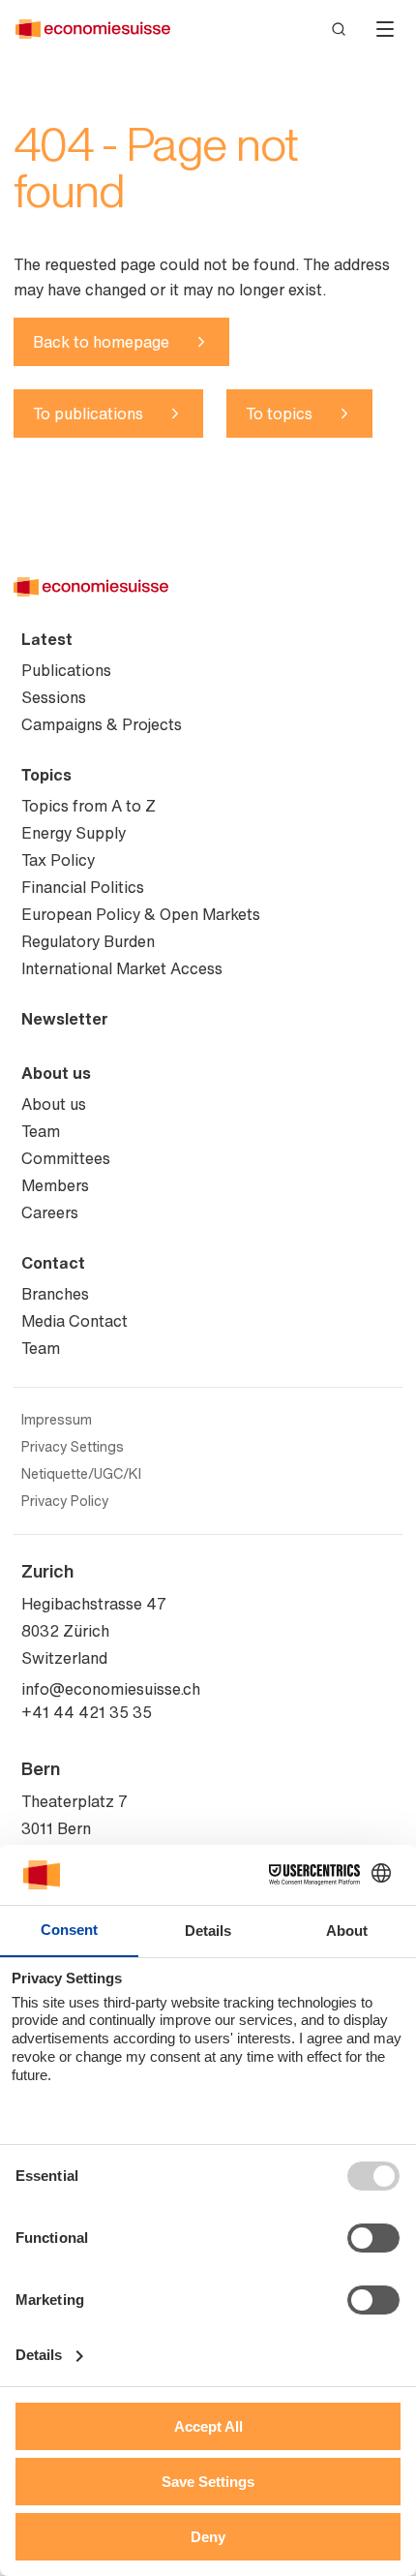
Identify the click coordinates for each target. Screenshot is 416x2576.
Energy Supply (74, 833)
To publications (88, 414)
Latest (47, 639)
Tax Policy (58, 860)
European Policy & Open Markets (141, 914)
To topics (279, 414)
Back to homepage (101, 342)
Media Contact (74, 1321)
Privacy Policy (65, 1501)
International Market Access (122, 968)
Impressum (57, 1420)
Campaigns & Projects (102, 724)
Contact (53, 1263)
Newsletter (65, 1019)
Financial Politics (83, 887)
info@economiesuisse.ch (111, 1689)
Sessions (54, 697)
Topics (46, 775)
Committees (66, 1158)
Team (41, 1131)
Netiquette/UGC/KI (81, 1474)
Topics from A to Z (89, 806)
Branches (55, 1294)
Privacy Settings (73, 1447)
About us (56, 1073)
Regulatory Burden (88, 941)
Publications (66, 670)
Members (55, 1185)
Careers (50, 1212)
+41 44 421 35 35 (87, 1712)
